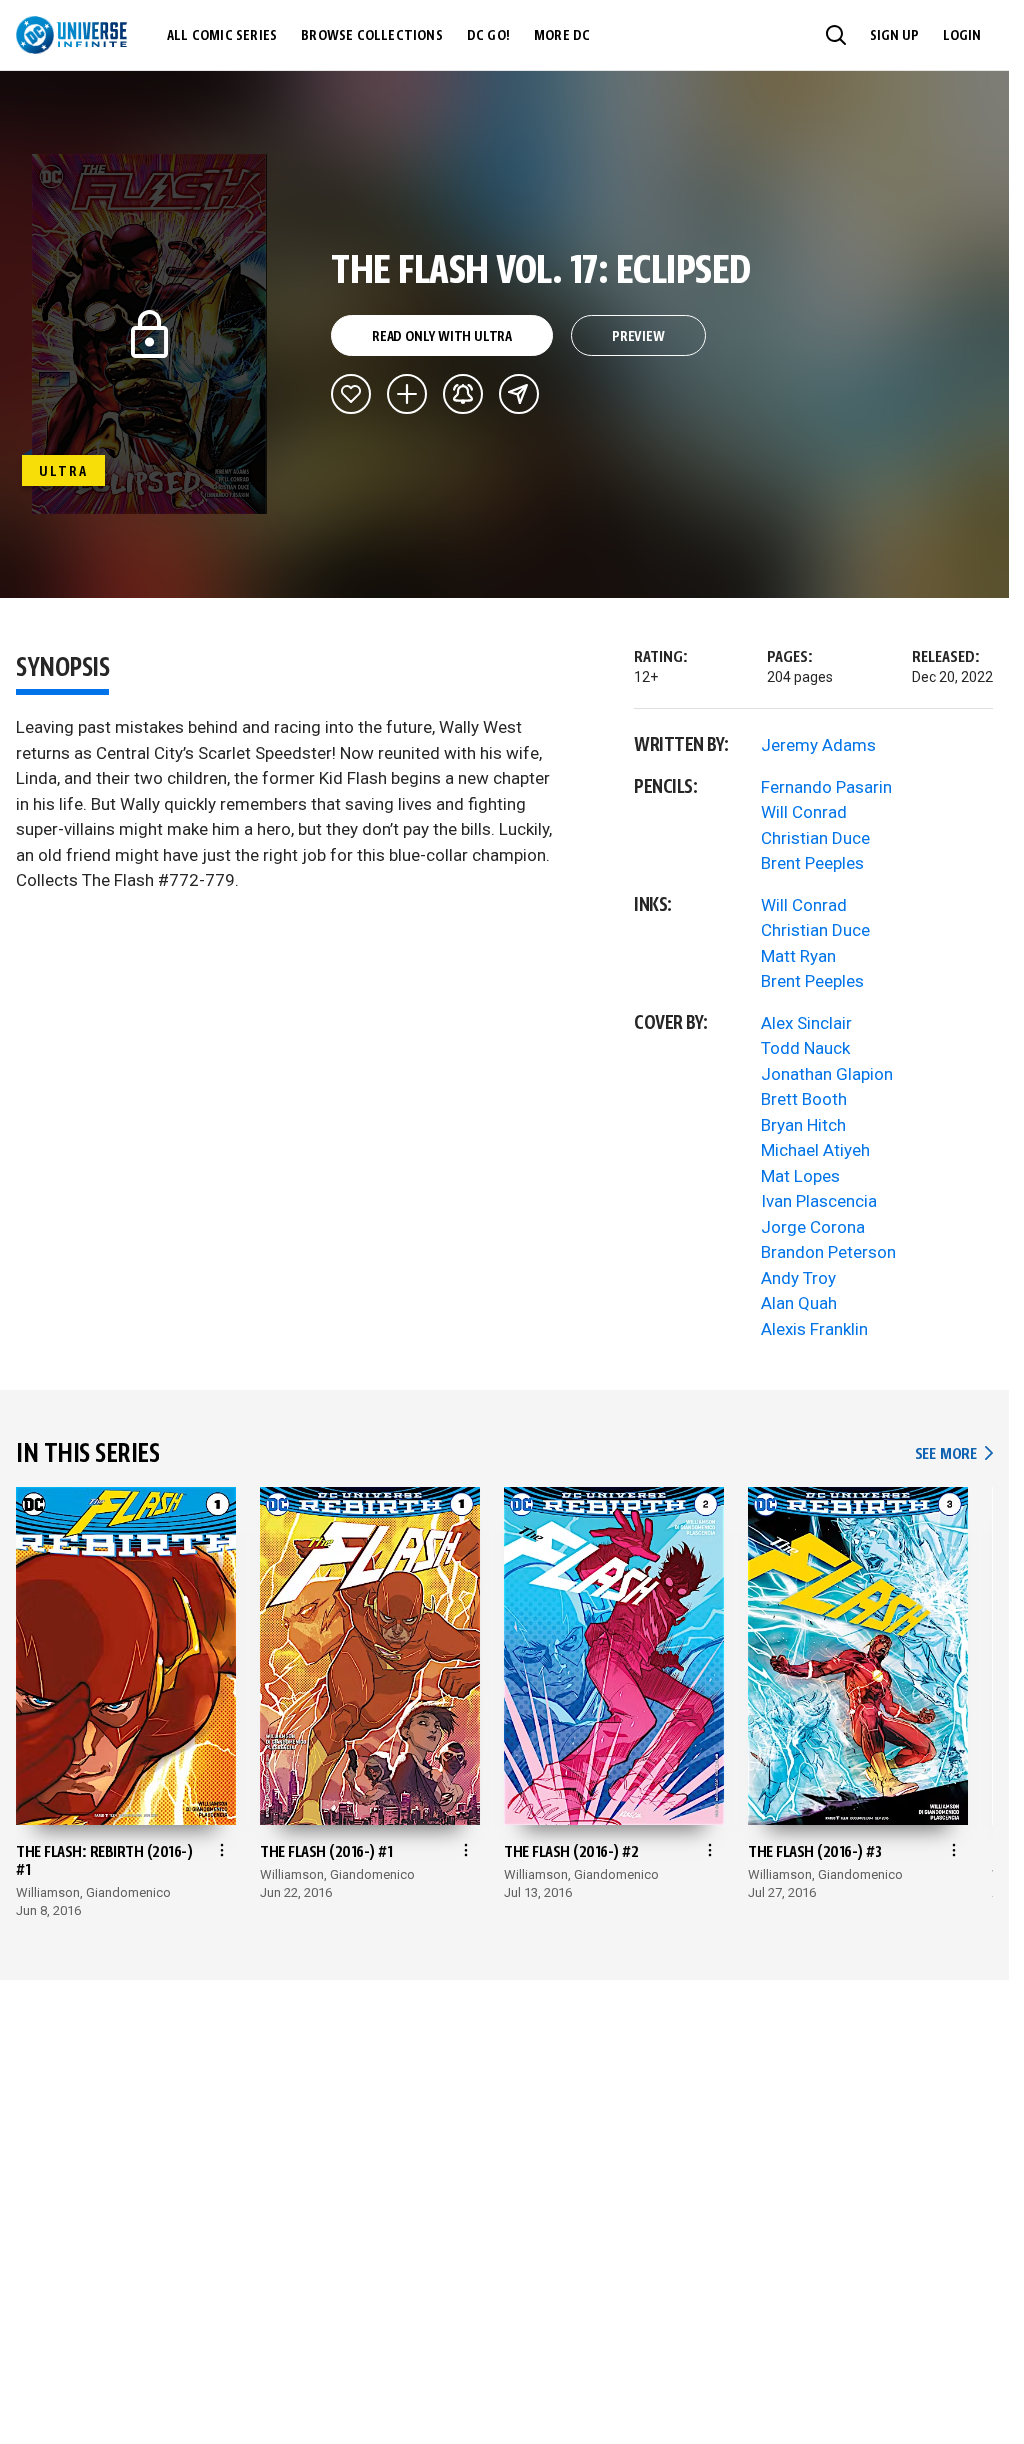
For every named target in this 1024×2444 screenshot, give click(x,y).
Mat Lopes (800, 1176)
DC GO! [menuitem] (488, 36)
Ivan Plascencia (819, 1201)
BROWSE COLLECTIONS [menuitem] (372, 36)
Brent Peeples (812, 863)
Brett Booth (804, 1099)
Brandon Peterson (828, 1252)
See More (954, 1454)
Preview (638, 337)
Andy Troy (798, 1278)
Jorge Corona (813, 1227)
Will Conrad (804, 812)
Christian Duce (815, 838)
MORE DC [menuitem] (562, 36)
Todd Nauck (805, 1048)
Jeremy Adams (818, 745)
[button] (836, 35)
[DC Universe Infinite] (71, 35)
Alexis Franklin (814, 1329)
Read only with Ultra (442, 337)
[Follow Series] (463, 394)
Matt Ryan (798, 956)
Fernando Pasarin (826, 787)
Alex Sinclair (806, 1023)
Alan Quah (799, 1303)
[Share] (519, 394)
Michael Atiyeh (815, 1150)
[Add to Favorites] (351, 394)
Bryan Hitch (803, 1125)
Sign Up (894, 36)
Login (962, 36)
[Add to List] (407, 394)
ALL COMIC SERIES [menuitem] (222, 36)
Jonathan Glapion (827, 1074)
